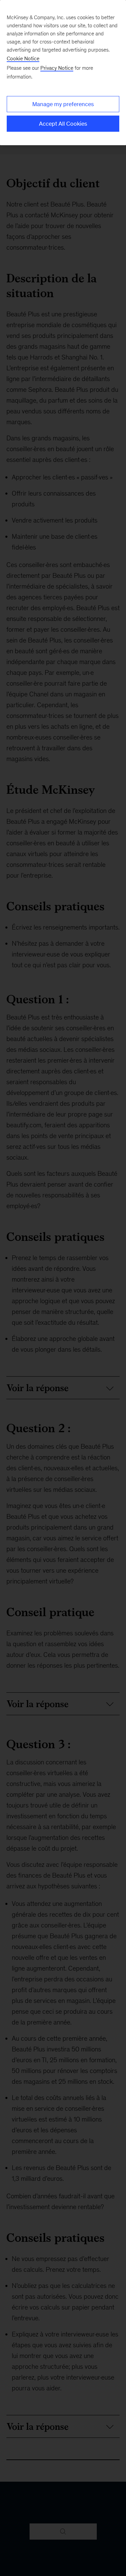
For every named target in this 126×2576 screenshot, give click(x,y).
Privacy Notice (57, 68)
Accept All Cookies (63, 124)
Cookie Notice (23, 58)
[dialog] (63, 73)
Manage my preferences (63, 104)
